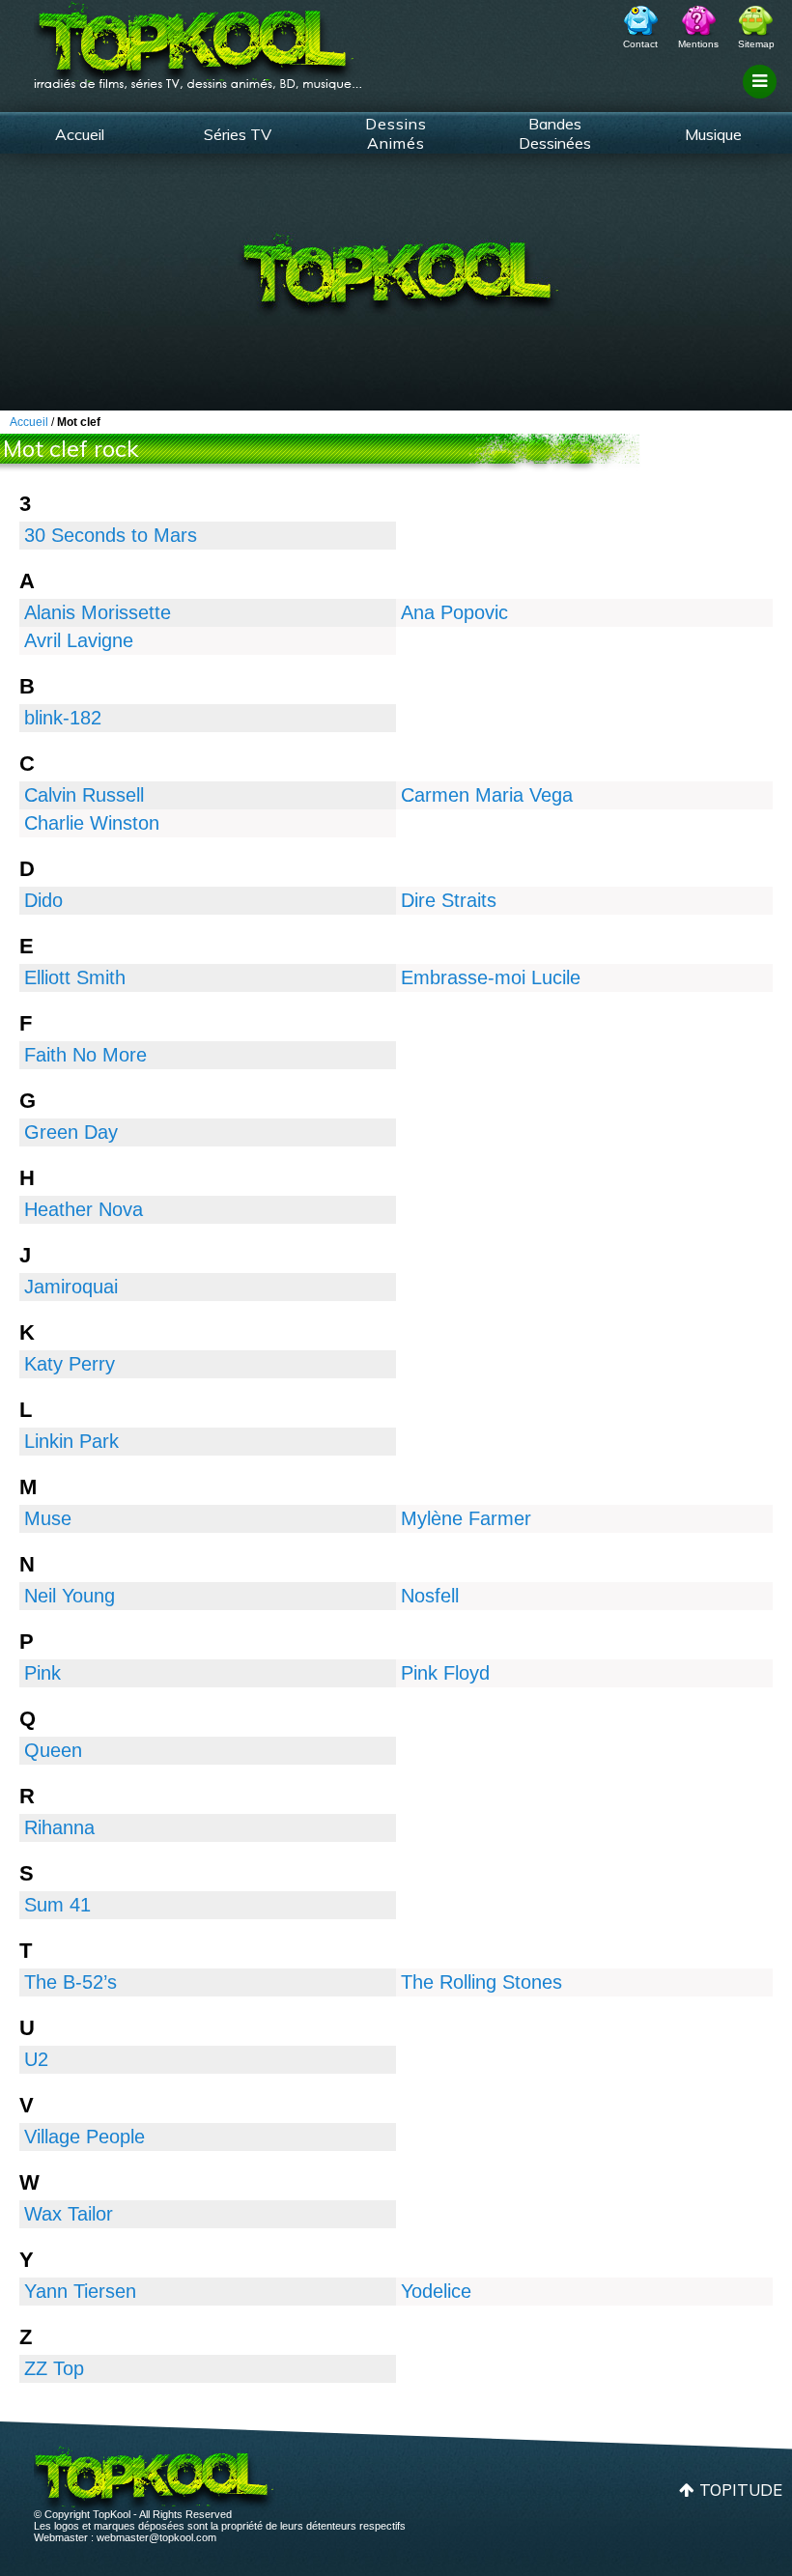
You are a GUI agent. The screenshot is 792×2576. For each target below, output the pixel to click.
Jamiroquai (71, 1287)
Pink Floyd (445, 1673)
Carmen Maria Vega (487, 795)
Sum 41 (57, 1905)
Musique (713, 134)
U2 (36, 2059)
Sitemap (756, 44)
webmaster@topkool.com (156, 2537)
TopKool (198, 40)
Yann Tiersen (80, 2291)
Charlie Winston (92, 823)
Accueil (80, 134)
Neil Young (70, 1596)
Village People (85, 2137)
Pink (42, 1673)
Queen (53, 1750)
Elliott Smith (75, 977)
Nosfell (430, 1596)
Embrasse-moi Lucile (491, 977)
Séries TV (238, 134)
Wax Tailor (69, 2214)
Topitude (741, 2490)
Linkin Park (71, 1441)
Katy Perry (70, 1364)
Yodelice (436, 2291)
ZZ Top (54, 2368)
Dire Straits (449, 900)
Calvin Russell (84, 795)
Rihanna (59, 1827)
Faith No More (85, 1055)
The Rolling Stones (481, 1982)
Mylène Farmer (466, 1518)
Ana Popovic (454, 612)
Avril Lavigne (79, 640)
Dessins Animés (396, 133)
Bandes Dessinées (555, 133)
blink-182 (63, 718)
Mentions (698, 44)
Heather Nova (84, 1209)
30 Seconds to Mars (111, 535)
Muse (48, 1518)
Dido (43, 900)
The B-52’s (71, 1982)
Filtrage (763, 99)
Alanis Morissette (98, 612)
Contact (640, 44)
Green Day (71, 1132)
